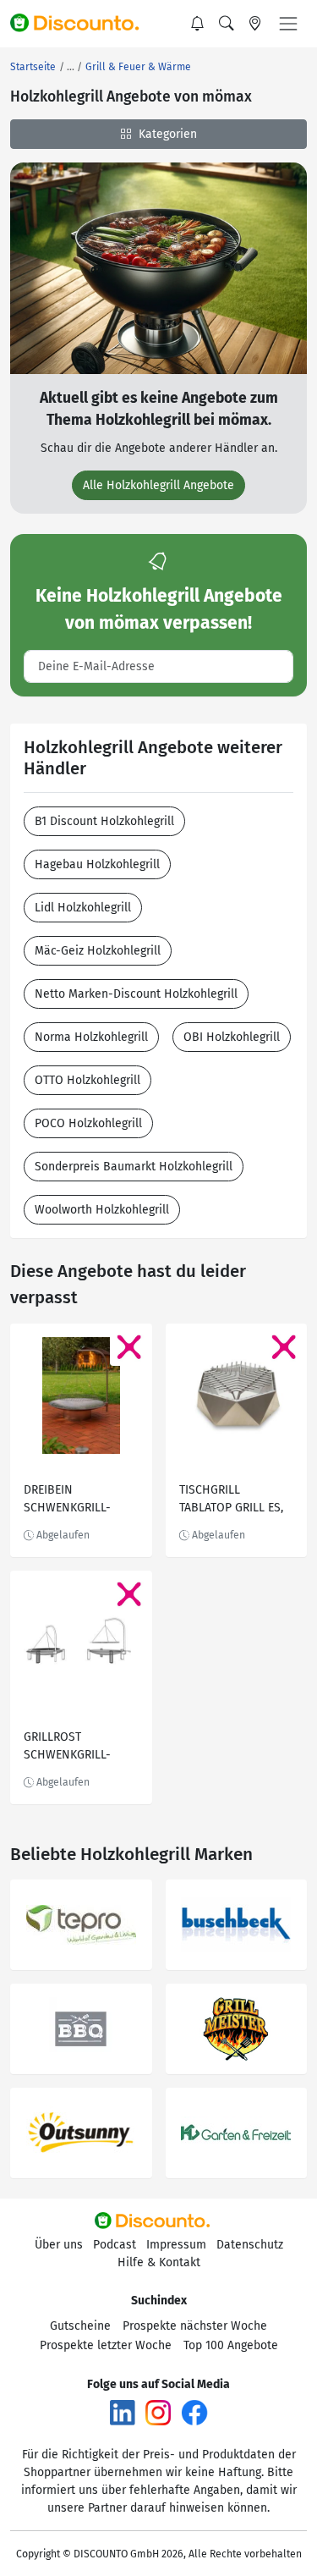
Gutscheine (80, 2326)
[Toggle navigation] (288, 24)
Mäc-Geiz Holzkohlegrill (98, 951)
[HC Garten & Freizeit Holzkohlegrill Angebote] (237, 2133)
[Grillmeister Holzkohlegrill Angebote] (237, 2029)
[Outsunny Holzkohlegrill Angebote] (81, 2133)
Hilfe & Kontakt (159, 2262)
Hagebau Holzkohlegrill (97, 864)
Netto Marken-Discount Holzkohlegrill (136, 994)
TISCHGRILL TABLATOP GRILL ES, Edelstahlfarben (231, 1501)
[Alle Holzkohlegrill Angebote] (158, 268)
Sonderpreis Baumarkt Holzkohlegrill (134, 1167)
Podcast (115, 2245)
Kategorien (166, 134)
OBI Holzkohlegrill (232, 1037)
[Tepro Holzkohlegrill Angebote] (81, 1925)
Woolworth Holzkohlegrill (102, 1210)
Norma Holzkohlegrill (91, 1037)
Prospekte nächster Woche (195, 2326)
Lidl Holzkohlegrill (83, 908)
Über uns (59, 2245)
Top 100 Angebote (231, 2345)
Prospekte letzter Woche (106, 2345)
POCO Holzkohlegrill (88, 1123)
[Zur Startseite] (82, 24)
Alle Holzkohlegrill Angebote (158, 485)
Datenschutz (250, 2245)
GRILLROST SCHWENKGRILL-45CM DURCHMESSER (79, 1748)
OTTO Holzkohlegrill (87, 1080)
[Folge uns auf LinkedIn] (123, 2412)
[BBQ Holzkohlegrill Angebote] (81, 2029)
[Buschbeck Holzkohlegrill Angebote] (237, 1925)
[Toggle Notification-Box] (198, 24)
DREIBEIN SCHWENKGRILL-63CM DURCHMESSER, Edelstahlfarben (80, 1501)
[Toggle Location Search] (255, 24)
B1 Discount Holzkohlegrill (104, 821)
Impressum (176, 2245)
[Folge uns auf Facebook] (194, 2412)
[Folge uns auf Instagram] (158, 2412)
